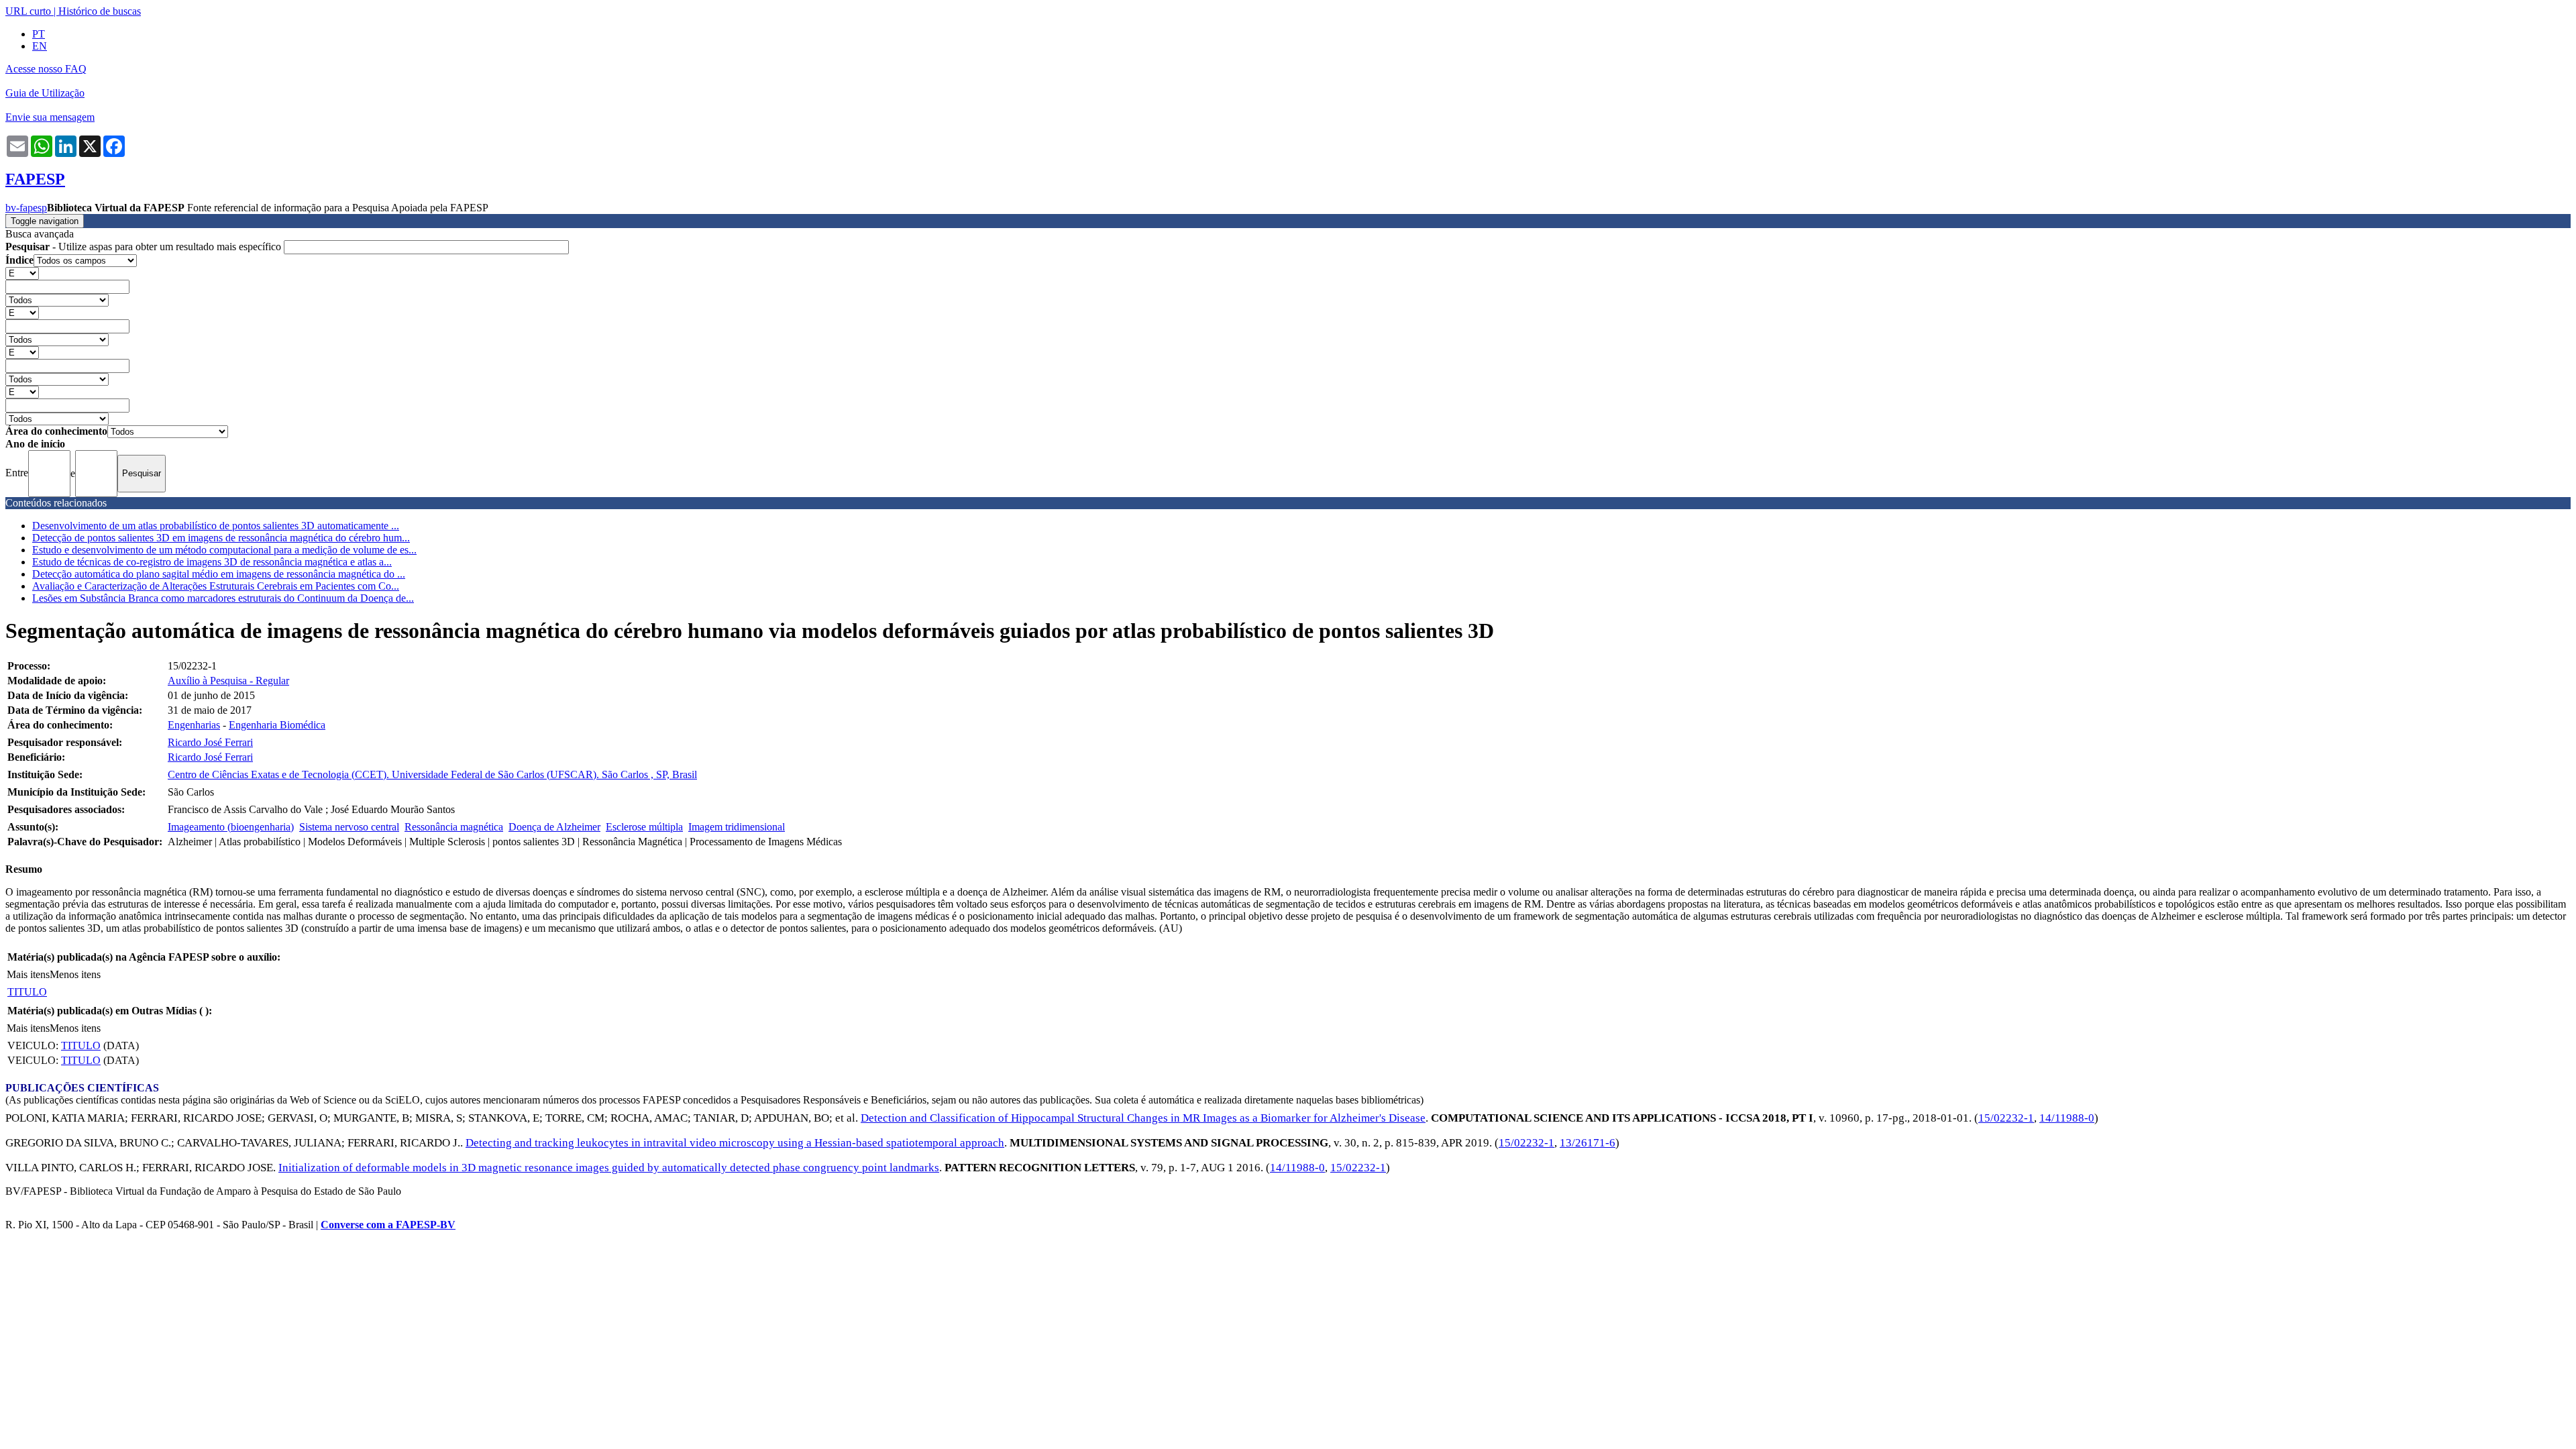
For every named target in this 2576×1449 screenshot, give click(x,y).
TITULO (27, 992)
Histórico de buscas (100, 11)
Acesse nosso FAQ (46, 69)
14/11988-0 (2067, 1118)
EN (40, 46)
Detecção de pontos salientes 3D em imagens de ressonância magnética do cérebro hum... (221, 538)
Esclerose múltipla (644, 827)
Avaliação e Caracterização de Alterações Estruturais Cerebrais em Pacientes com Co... (216, 586)
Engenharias (194, 725)
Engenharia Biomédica (277, 725)
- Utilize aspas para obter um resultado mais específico (145, 247)
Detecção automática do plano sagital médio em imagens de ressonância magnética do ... (219, 574)
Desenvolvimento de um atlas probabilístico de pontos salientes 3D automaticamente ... (216, 526)
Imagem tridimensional (737, 827)
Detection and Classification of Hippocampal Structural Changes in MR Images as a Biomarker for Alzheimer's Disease (1143, 1118)
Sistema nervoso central (349, 827)
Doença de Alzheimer (554, 827)
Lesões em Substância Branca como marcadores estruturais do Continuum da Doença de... (223, 598)
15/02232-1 (2006, 1118)
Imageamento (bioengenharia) (231, 827)
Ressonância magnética (454, 827)
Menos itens (75, 974)
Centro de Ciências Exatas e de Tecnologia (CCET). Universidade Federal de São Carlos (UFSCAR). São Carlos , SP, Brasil (432, 774)
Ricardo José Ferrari (210, 742)
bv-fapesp (26, 208)
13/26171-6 (1588, 1143)
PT (39, 34)
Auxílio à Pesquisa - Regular (228, 681)
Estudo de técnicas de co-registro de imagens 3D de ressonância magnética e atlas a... (212, 562)
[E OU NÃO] (22, 273)
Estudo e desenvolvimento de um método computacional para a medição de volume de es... (224, 550)
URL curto (28, 11)
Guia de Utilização (45, 93)
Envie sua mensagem (50, 117)
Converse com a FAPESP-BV (388, 1225)
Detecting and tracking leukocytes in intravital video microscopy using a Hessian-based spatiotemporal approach (735, 1143)
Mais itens (28, 974)
